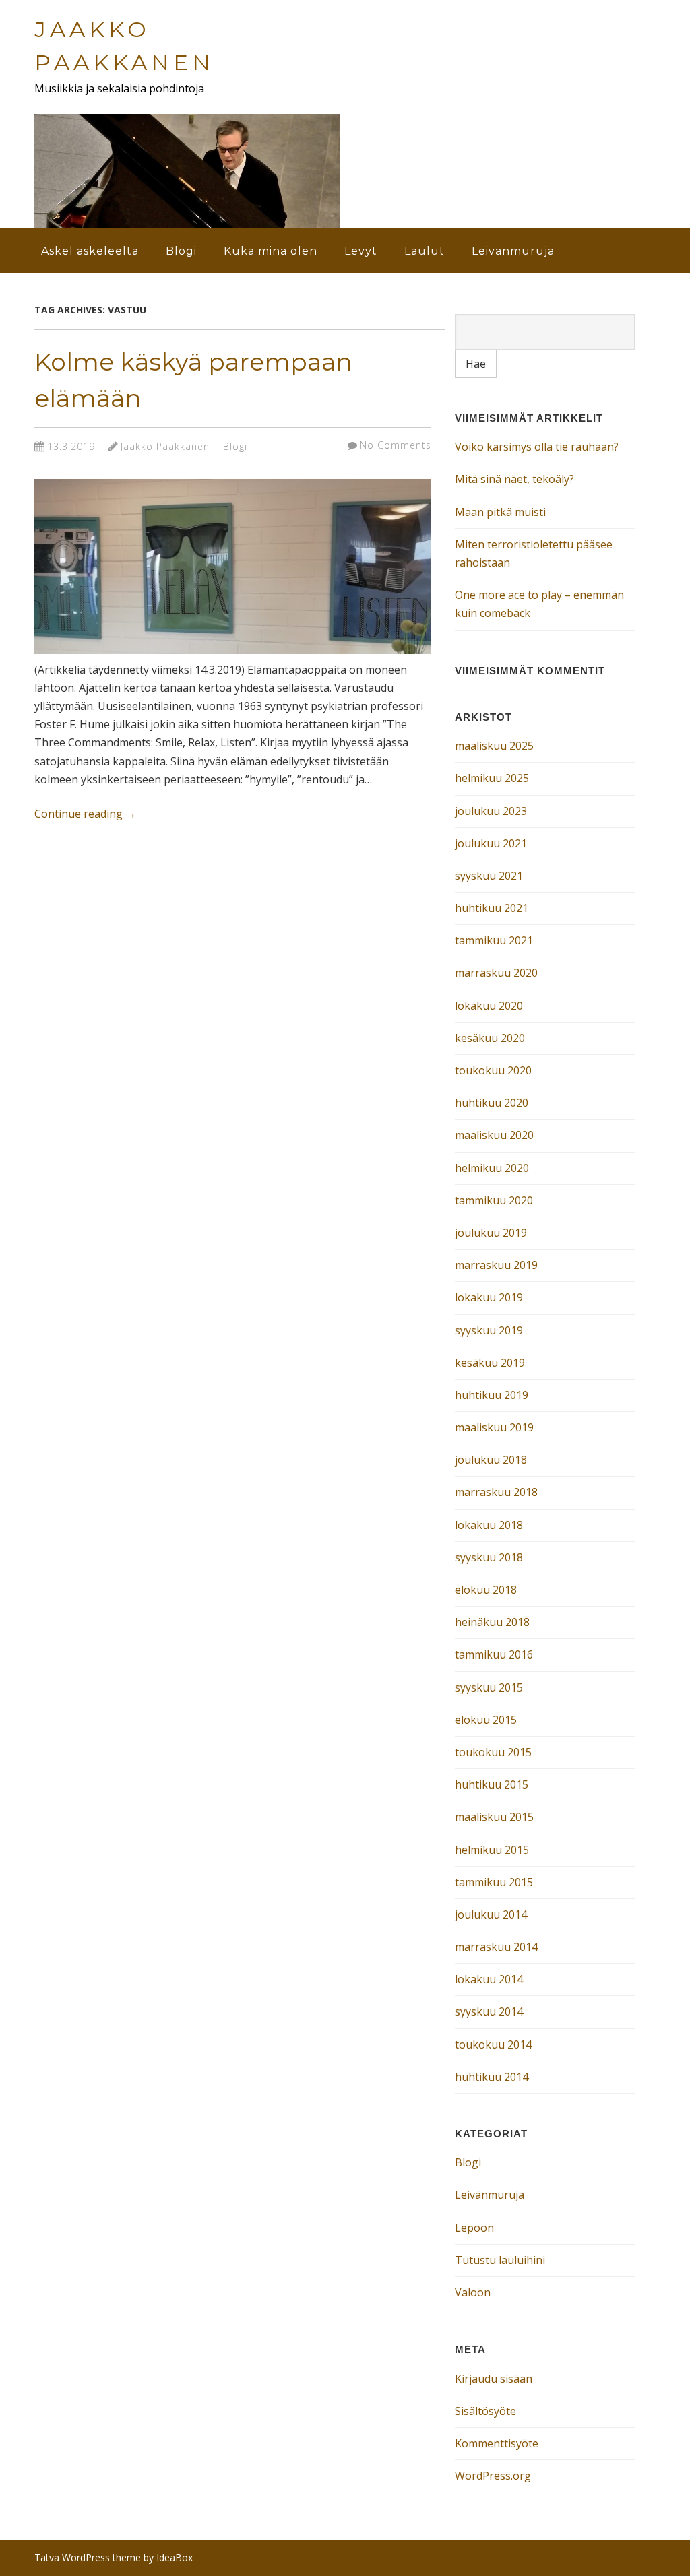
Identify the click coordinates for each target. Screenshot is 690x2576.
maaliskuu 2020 (494, 1135)
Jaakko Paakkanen (165, 446)
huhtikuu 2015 (492, 1784)
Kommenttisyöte (497, 2443)
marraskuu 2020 (496, 973)
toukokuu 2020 (493, 1070)
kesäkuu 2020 (490, 1038)
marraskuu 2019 (496, 1265)
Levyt (361, 251)
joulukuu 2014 (491, 1914)
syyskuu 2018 (489, 1557)
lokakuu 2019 (489, 1297)
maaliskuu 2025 (494, 746)
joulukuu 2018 (491, 1460)
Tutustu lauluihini (500, 2260)
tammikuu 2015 (494, 1882)
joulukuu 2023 (491, 811)
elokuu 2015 (486, 1720)
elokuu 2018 (486, 1590)
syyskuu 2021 (489, 876)
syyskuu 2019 (489, 1330)
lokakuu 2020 (489, 1006)
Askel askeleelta (90, 251)
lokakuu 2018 (489, 1525)
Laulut (425, 251)
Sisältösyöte (485, 2411)
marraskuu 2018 (496, 1492)
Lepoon (474, 2228)
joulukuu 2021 (491, 843)
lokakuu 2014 (489, 1979)
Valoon (473, 2292)
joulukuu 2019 (491, 1233)
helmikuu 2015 (492, 1850)
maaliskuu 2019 (494, 1427)
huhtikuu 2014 (492, 2077)
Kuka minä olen (271, 251)
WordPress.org (493, 2476)
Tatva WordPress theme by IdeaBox (114, 2557)
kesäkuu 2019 (490, 1363)
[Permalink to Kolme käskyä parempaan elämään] (233, 657)
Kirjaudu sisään (494, 2379)
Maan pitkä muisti (500, 512)
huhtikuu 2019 (492, 1395)
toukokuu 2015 (493, 1752)
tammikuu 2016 (494, 1654)
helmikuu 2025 (492, 778)
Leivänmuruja (513, 251)
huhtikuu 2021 (492, 908)
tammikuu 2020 (494, 1200)
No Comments (396, 445)
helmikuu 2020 (492, 1168)
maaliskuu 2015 (494, 1817)
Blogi (181, 251)
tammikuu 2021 (494, 940)
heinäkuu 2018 (492, 1622)
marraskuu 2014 (496, 1947)
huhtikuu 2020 (492, 1103)
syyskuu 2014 (489, 2011)
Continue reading (85, 814)
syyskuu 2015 (489, 1687)
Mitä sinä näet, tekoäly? (514, 479)
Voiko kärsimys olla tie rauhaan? (537, 447)
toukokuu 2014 (493, 2044)
